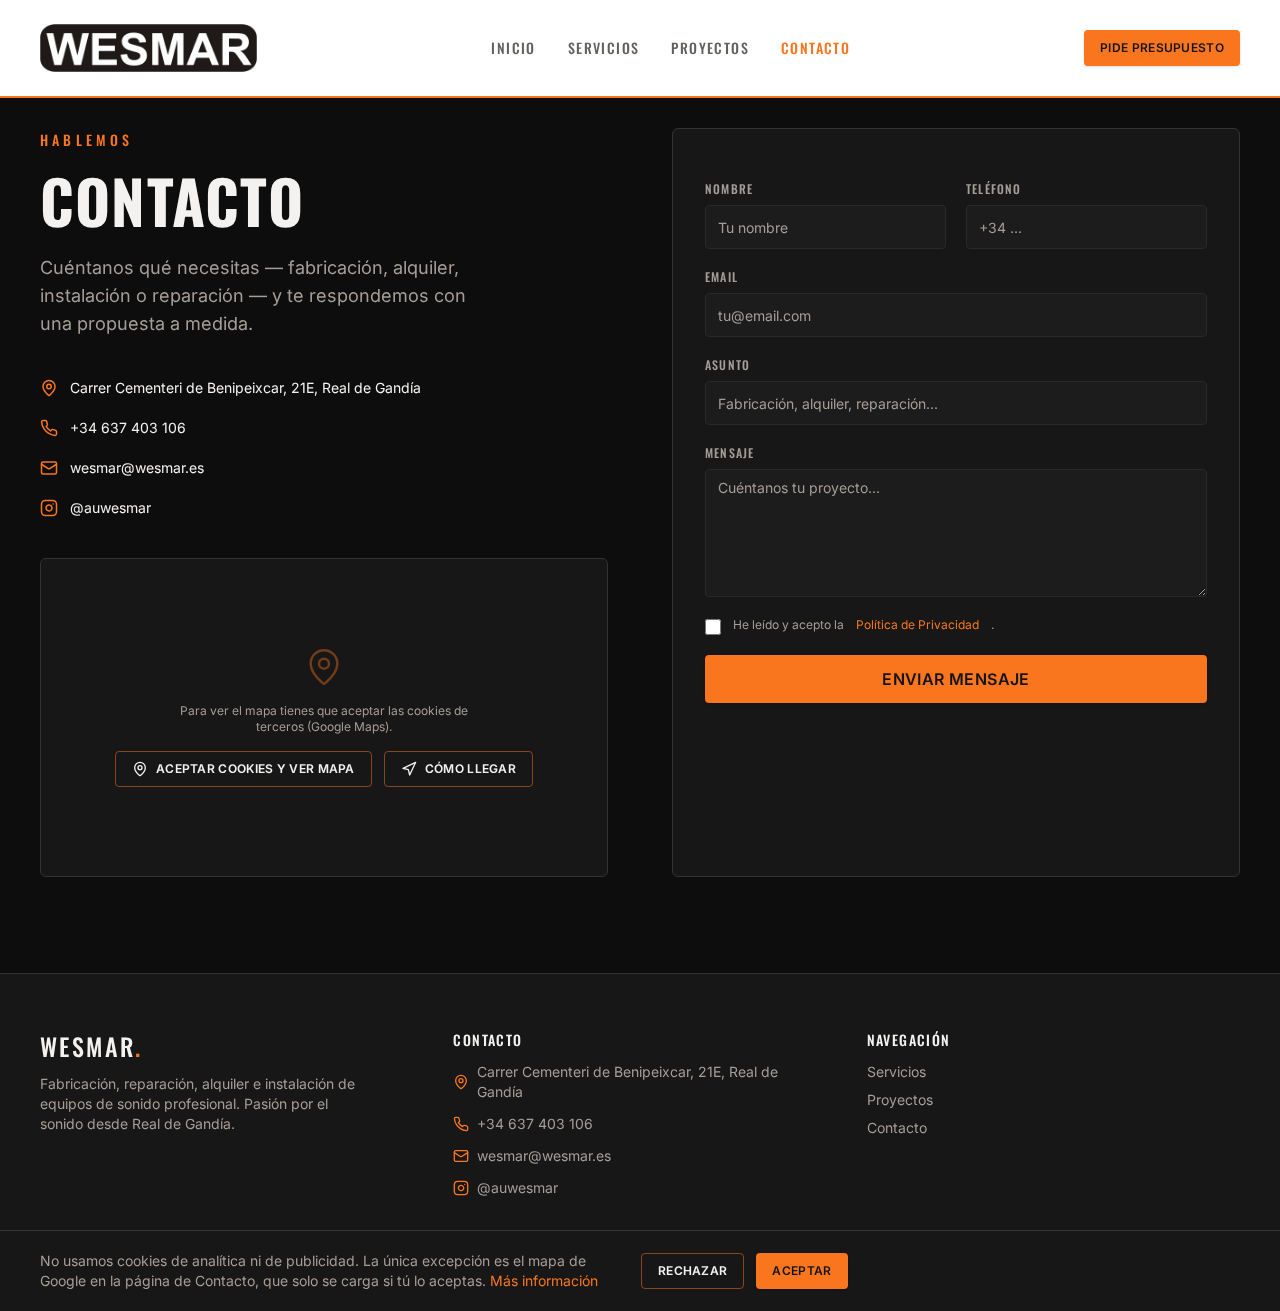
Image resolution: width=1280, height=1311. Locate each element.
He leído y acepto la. (863, 624)
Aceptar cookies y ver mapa (255, 768)
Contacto (815, 48)
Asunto (727, 365)
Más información (544, 1280)
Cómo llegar (470, 768)
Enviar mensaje (956, 679)
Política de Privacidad (917, 624)
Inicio (513, 48)
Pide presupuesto (1162, 47)
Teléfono (994, 189)
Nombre (729, 189)
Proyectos (710, 48)
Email (721, 277)
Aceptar (801, 1270)
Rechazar (692, 1270)
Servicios (604, 48)
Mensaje (729, 453)
